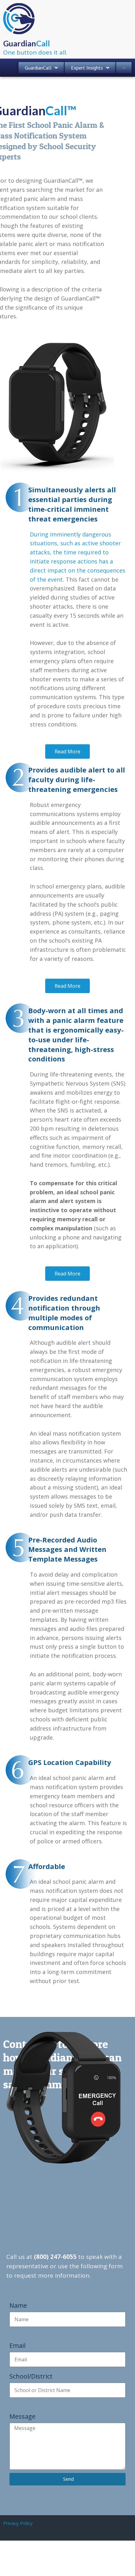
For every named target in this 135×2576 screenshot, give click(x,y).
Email (17, 2346)
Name (18, 2305)
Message (22, 2416)
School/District (31, 2376)
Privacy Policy (18, 2523)
